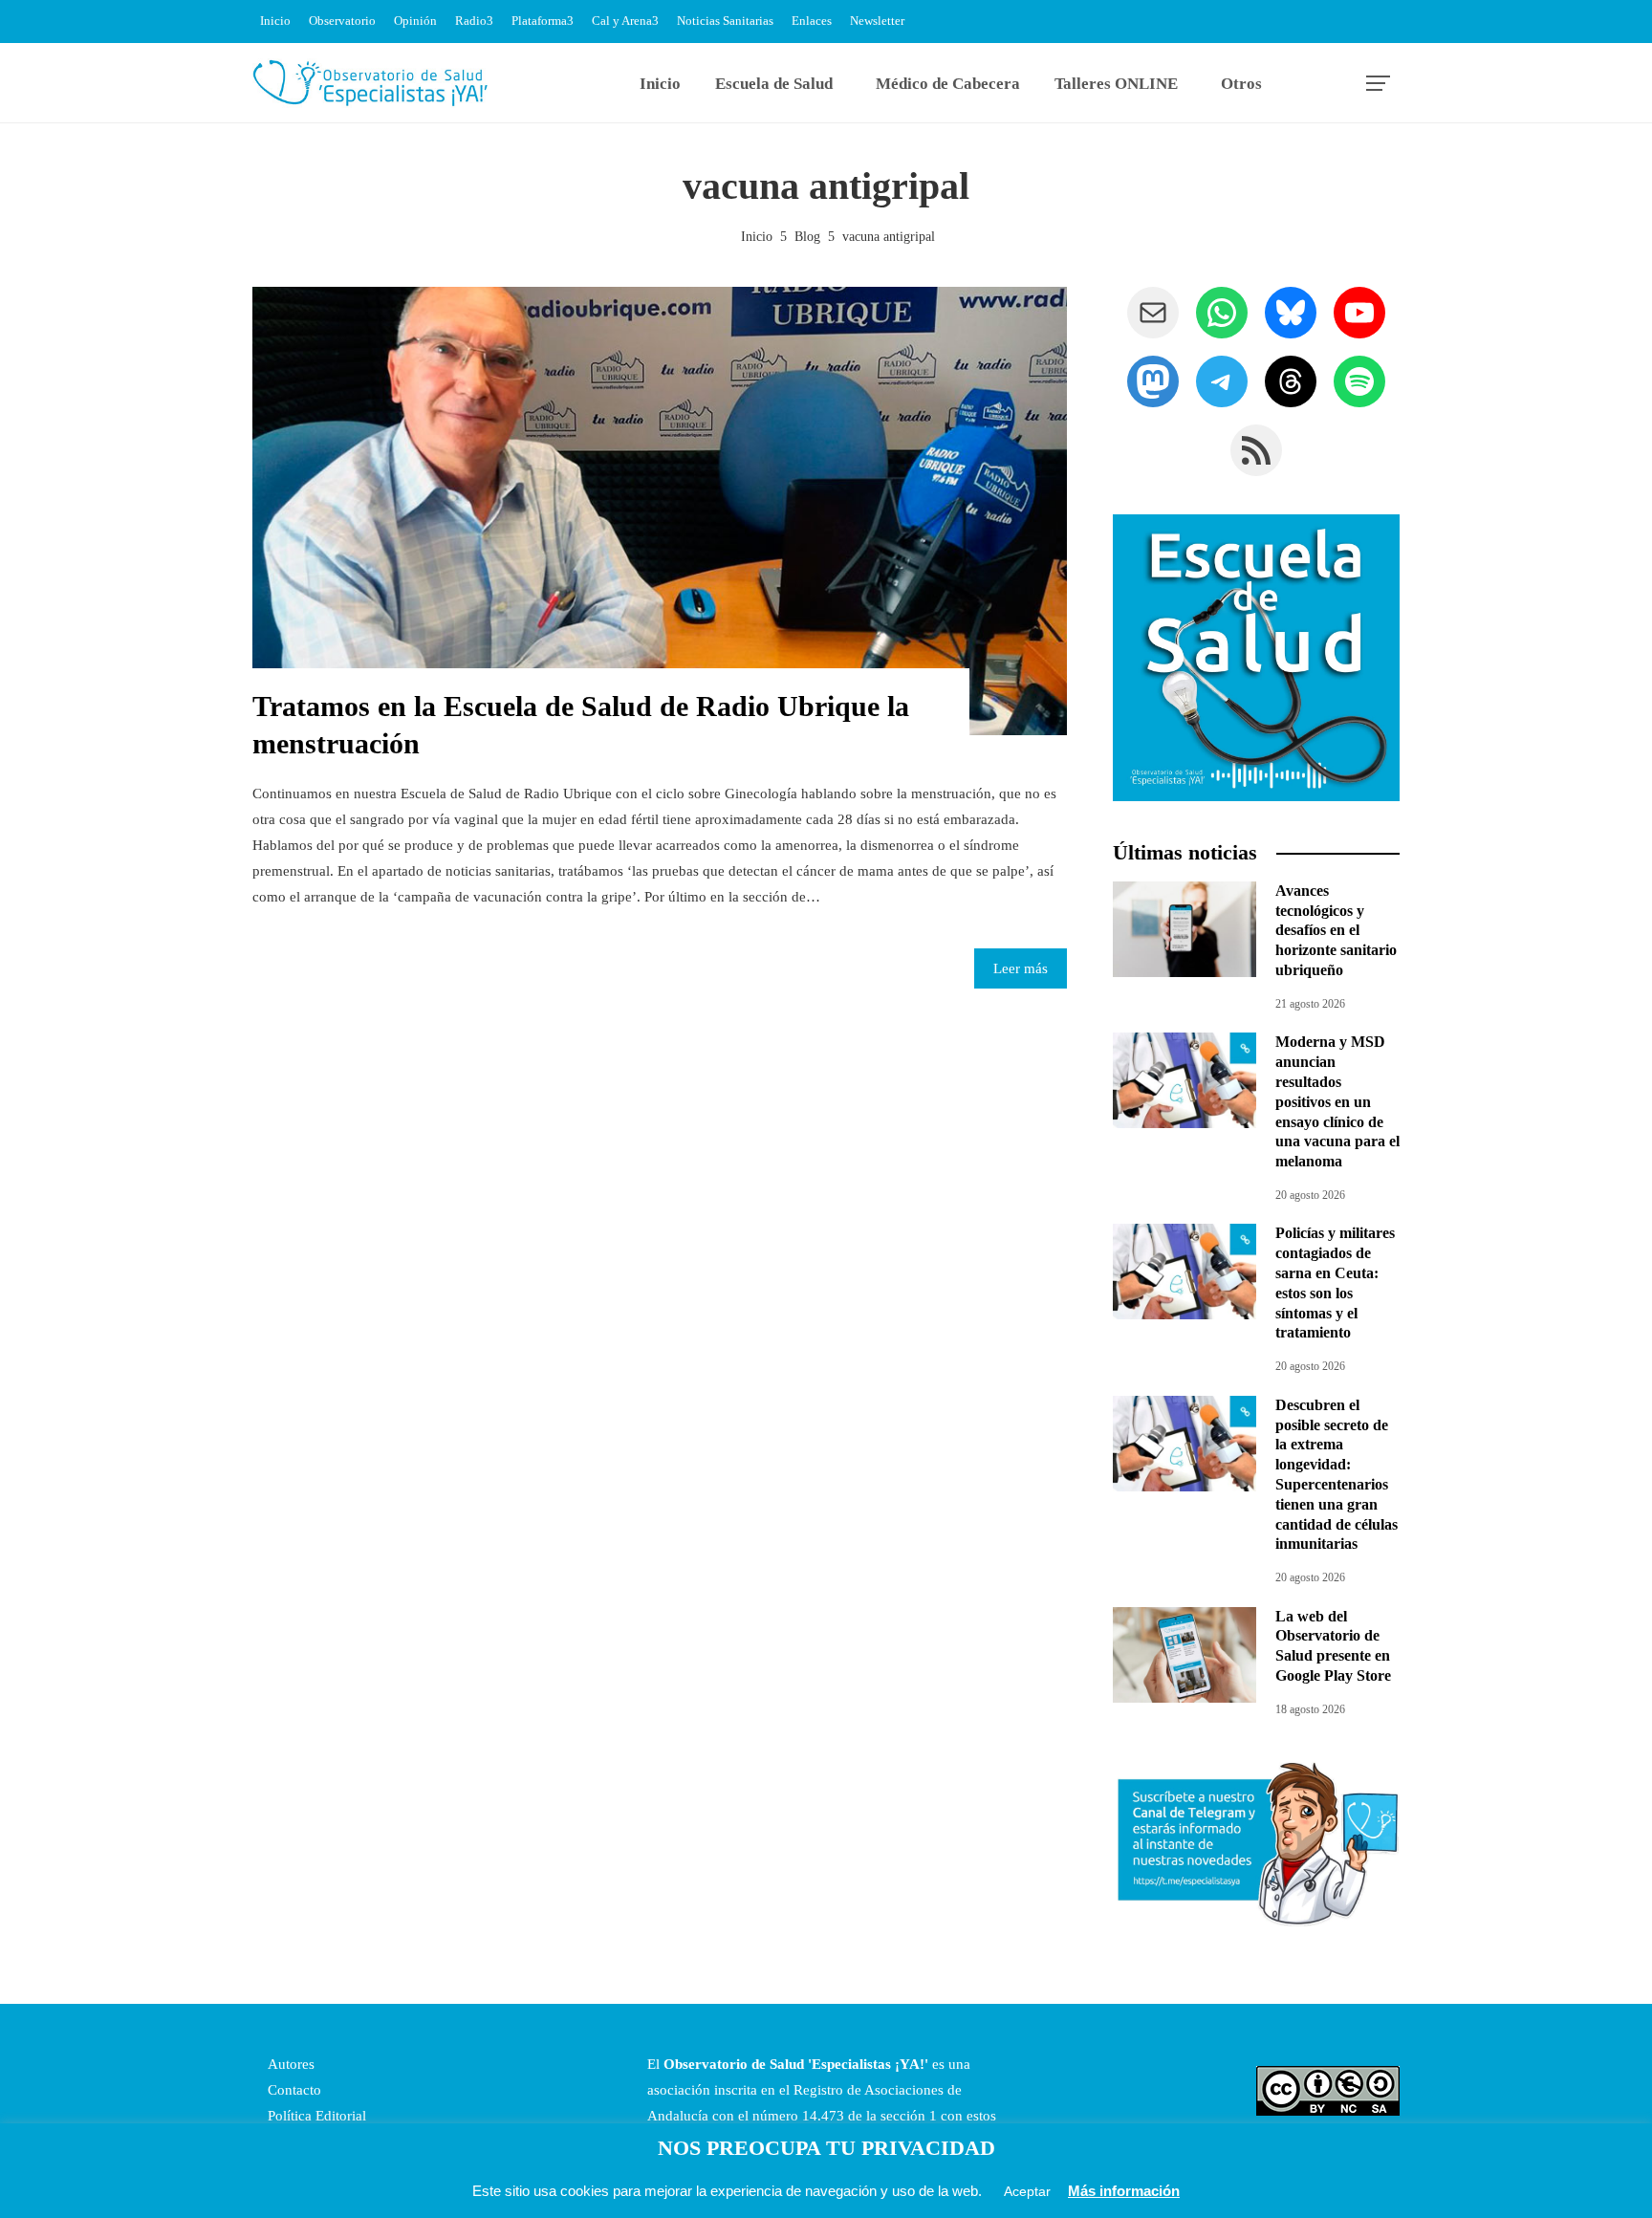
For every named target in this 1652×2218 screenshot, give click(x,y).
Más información (1124, 2191)
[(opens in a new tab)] (1185, 1079)
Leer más (1021, 968)
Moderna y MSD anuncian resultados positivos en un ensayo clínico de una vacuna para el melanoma (1337, 1101)
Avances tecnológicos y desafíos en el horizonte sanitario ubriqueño (1336, 930)
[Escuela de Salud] (1256, 658)
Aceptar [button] (1027, 2191)
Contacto (293, 2090)
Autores (289, 2064)
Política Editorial (315, 2116)
